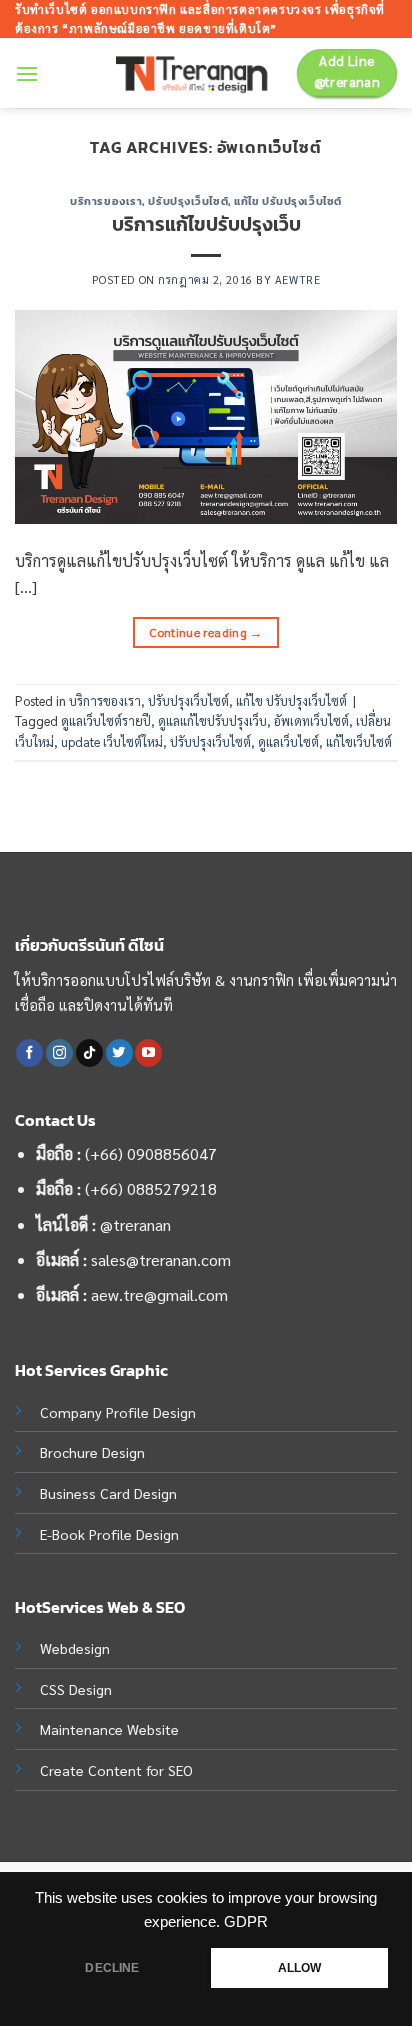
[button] (27, 73)
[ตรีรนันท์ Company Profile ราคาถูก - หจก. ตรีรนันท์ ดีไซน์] (199, 73)
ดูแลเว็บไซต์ (288, 741)
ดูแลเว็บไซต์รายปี (106, 720)
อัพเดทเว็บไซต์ (311, 720)
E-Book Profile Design (109, 1534)
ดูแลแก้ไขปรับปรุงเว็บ (212, 720)
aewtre (297, 279)
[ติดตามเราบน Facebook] (29, 1053)
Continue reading (206, 632)
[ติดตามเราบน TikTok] (89, 1053)
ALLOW (300, 1968)
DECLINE (112, 1968)
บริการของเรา (106, 201)
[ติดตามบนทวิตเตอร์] (119, 1053)
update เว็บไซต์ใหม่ (112, 741)
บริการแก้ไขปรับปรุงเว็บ (206, 224)
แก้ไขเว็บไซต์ (359, 741)
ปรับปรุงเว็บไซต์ (188, 201)
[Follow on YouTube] (148, 1053)
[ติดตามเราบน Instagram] (59, 1053)
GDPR (246, 1922)
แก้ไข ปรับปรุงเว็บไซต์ (288, 201)
